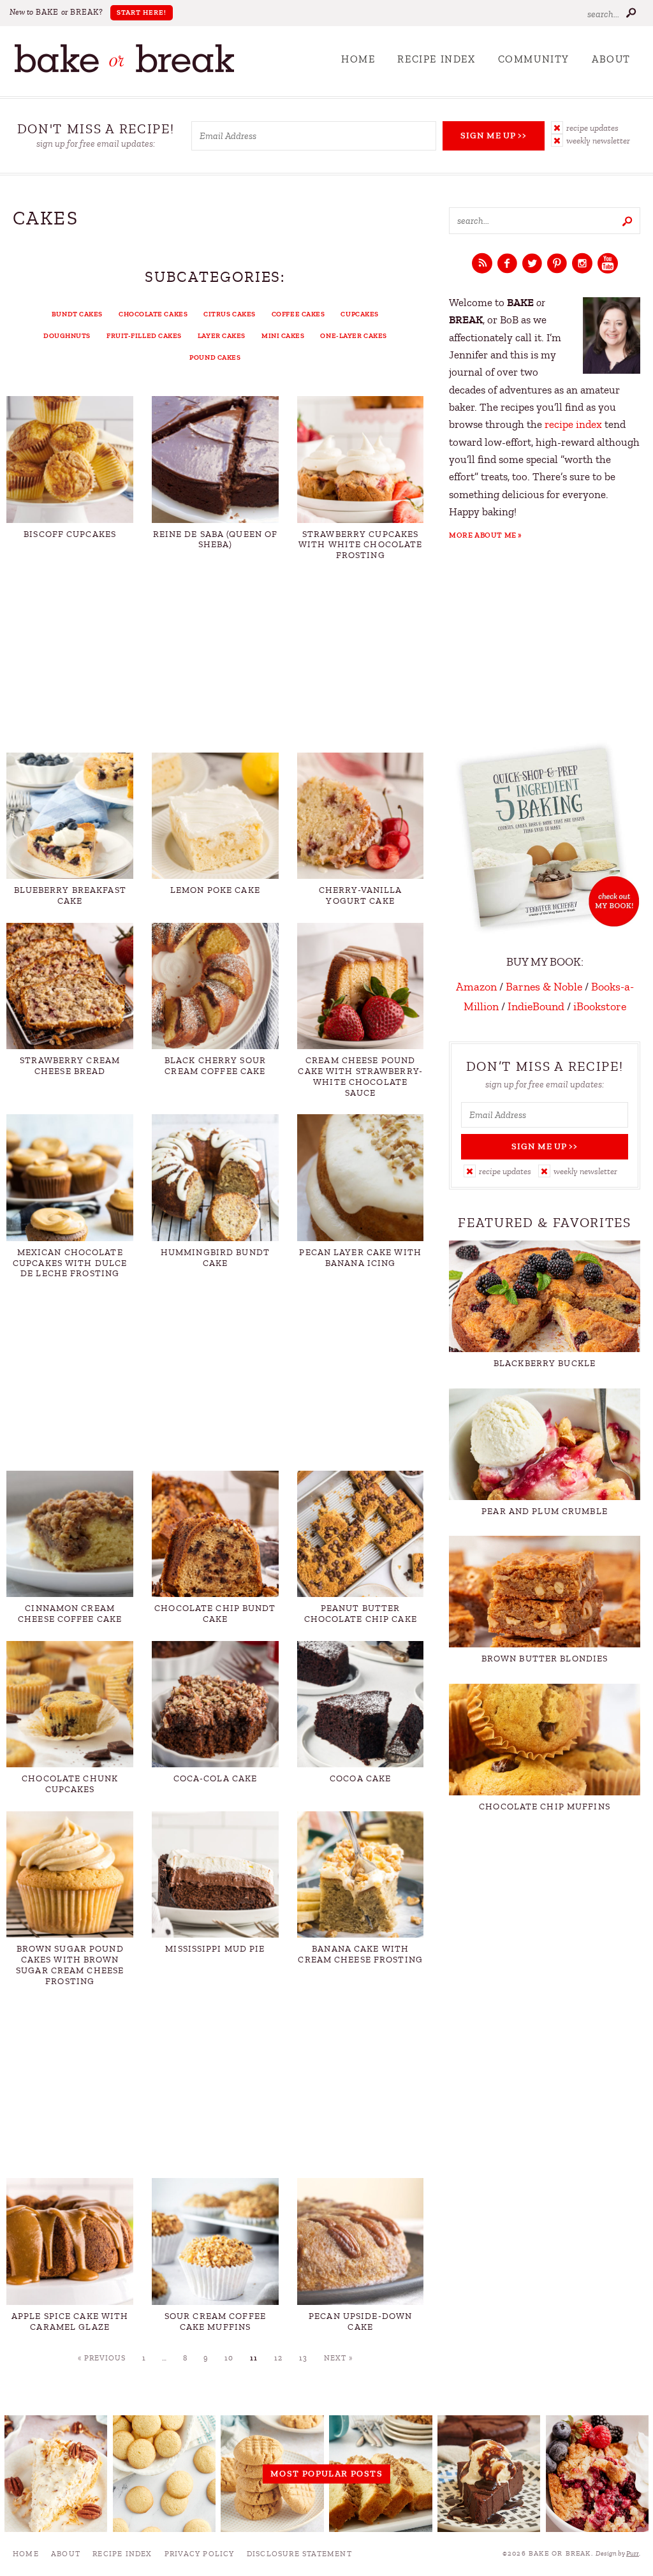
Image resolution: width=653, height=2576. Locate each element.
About (611, 59)
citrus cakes (230, 314)
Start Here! (142, 12)
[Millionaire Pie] (56, 2474)
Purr (633, 2553)
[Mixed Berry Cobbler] (598, 2474)
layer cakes (222, 336)
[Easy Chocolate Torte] (489, 2474)
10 (229, 2358)
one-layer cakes (353, 336)
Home (358, 59)
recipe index (573, 424)
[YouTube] (608, 264)
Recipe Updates (592, 128)
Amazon (476, 987)
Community (534, 59)
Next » (338, 2358)
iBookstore (600, 1006)
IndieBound (536, 1006)
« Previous (102, 2358)
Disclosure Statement (299, 2554)
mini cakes (283, 336)
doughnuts (67, 336)
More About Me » (486, 535)
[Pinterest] (557, 264)
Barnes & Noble (544, 987)
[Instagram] (582, 264)
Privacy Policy (200, 2554)
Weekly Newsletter (598, 141)
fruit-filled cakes (144, 336)
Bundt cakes (77, 314)
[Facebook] (507, 264)
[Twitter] (532, 264)
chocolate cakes (153, 314)
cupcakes (359, 314)
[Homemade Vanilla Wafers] (165, 2474)
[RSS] (482, 264)
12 (278, 2358)
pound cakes (215, 357)
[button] (596, 128)
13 (303, 2358)
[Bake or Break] (124, 70)
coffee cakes (298, 314)
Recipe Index (436, 59)
